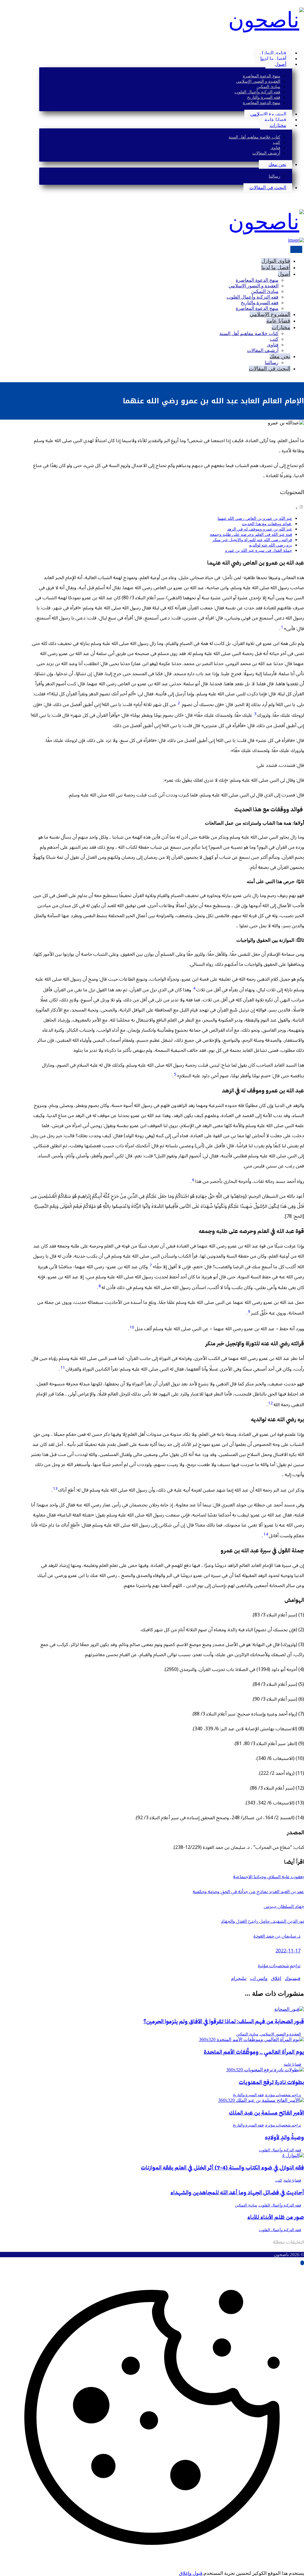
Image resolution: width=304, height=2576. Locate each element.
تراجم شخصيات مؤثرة (279, 1966)
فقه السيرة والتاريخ (248, 2095)
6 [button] (193, 1180)
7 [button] (151, 1265)
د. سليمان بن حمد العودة (277, 1936)
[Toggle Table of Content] (300, 508)
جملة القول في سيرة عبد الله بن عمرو (259, 550)
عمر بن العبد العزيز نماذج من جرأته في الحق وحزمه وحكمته (248, 1892)
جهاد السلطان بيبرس (284, 1906)
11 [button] (63, 1368)
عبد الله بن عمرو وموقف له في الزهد (260, 529)
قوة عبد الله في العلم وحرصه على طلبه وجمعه (251, 534)
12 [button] (270, 1403)
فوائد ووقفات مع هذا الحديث (267, 524)
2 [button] (179, 703)
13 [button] (55, 1489)
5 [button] (175, 1074)
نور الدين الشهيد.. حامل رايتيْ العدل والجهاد (262, 1921)
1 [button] (282, 627)
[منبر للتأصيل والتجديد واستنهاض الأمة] (266, 20)
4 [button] (194, 988)
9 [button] (249, 1312)
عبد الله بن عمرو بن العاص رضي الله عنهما (255, 518)
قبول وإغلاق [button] (191, 2573)
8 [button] (100, 1286)
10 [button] (132, 1327)
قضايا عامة (292, 2064)
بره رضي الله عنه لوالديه (271, 545)
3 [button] (255, 714)
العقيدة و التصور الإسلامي (281, 2034)
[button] (302, 43)
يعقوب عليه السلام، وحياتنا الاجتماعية (269, 1877)
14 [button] (266, 1534)
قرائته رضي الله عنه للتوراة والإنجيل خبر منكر (252, 540)
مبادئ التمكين (247, 2034)
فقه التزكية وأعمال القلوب (280, 2150)
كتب (279, 2180)
